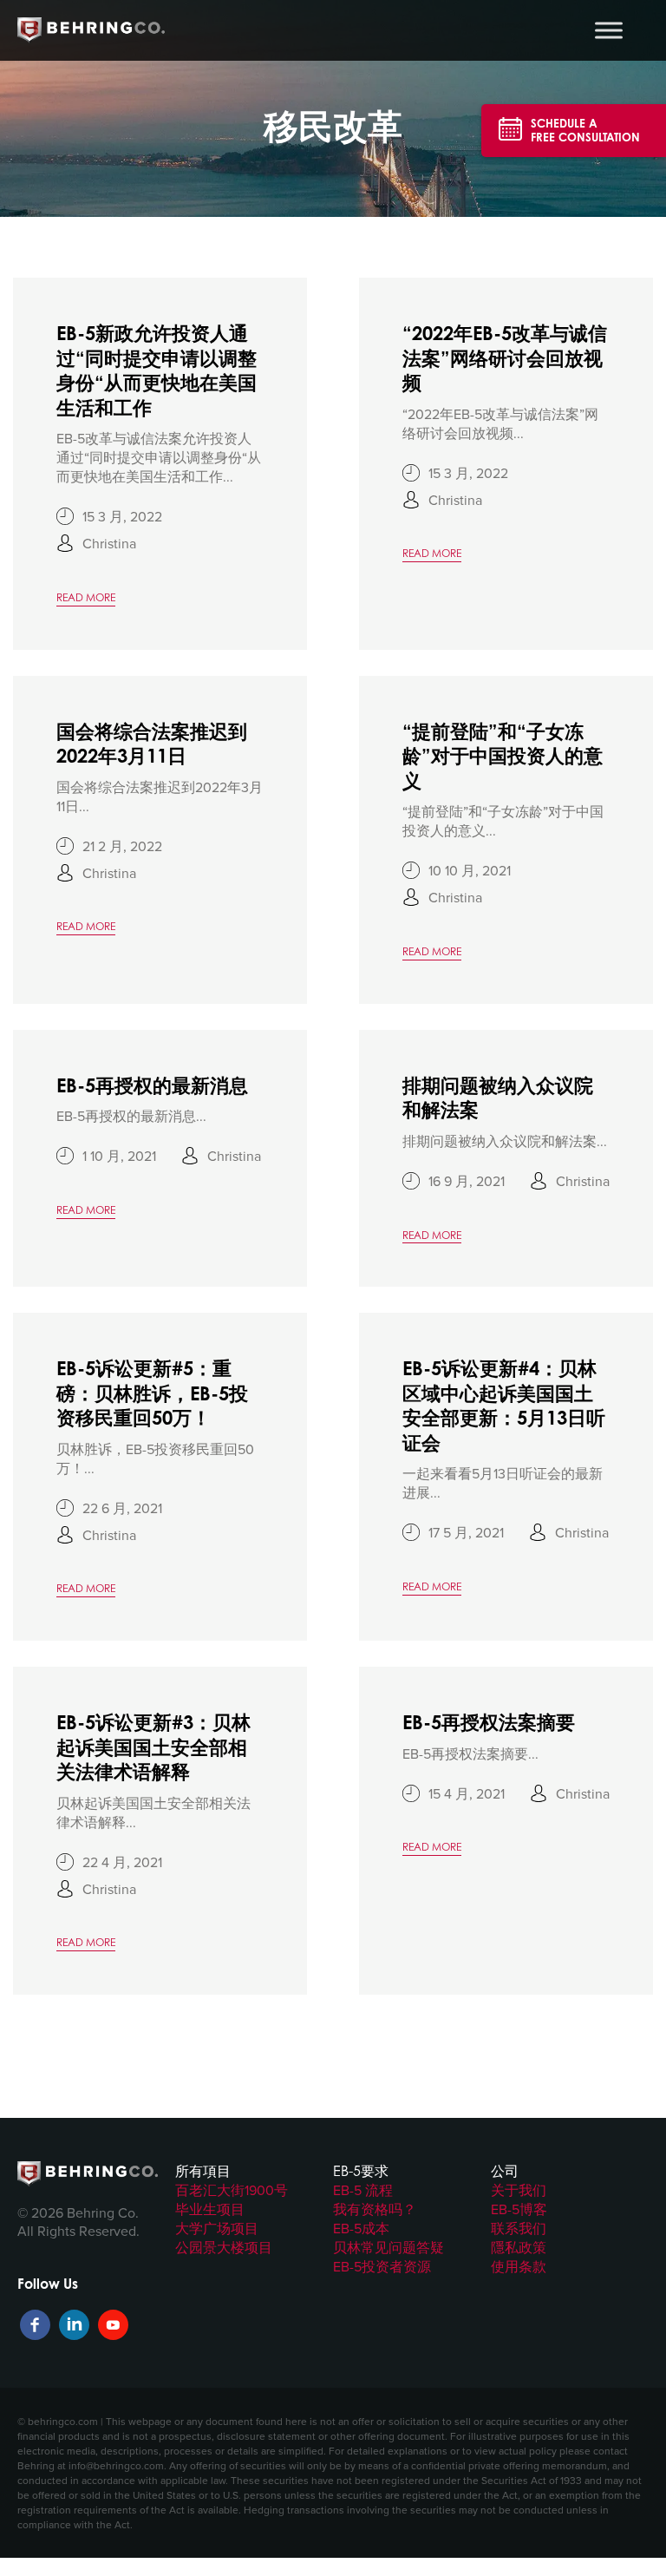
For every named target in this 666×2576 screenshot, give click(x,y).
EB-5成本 (361, 2228)
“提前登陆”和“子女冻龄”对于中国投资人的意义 (503, 756)
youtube (113, 2325)
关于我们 (519, 2190)
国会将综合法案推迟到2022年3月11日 (152, 744)
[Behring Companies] (91, 30)
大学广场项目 (217, 2228)
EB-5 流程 (363, 2190)
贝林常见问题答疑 (388, 2247)
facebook (35, 2325)
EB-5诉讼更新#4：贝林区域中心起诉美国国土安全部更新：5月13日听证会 (504, 1405)
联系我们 (519, 2228)
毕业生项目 (210, 2209)
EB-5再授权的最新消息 (152, 1085)
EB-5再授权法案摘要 (489, 1722)
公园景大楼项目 (224, 2247)
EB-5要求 (361, 2171)
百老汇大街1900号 (232, 2190)
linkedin (74, 2325)
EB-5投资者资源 (382, 2266)
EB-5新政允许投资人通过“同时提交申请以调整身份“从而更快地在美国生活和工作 (157, 370)
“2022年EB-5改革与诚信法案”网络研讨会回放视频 (505, 357)
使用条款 (519, 2266)
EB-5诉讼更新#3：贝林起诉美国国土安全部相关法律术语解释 (153, 1747)
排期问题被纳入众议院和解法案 (498, 1098)
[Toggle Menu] (609, 30)
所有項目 (203, 2171)
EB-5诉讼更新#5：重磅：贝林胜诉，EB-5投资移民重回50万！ (152, 1393)
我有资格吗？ (375, 2209)
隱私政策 (519, 2247)
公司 (505, 2171)
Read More (86, 597)
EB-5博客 (519, 2209)
